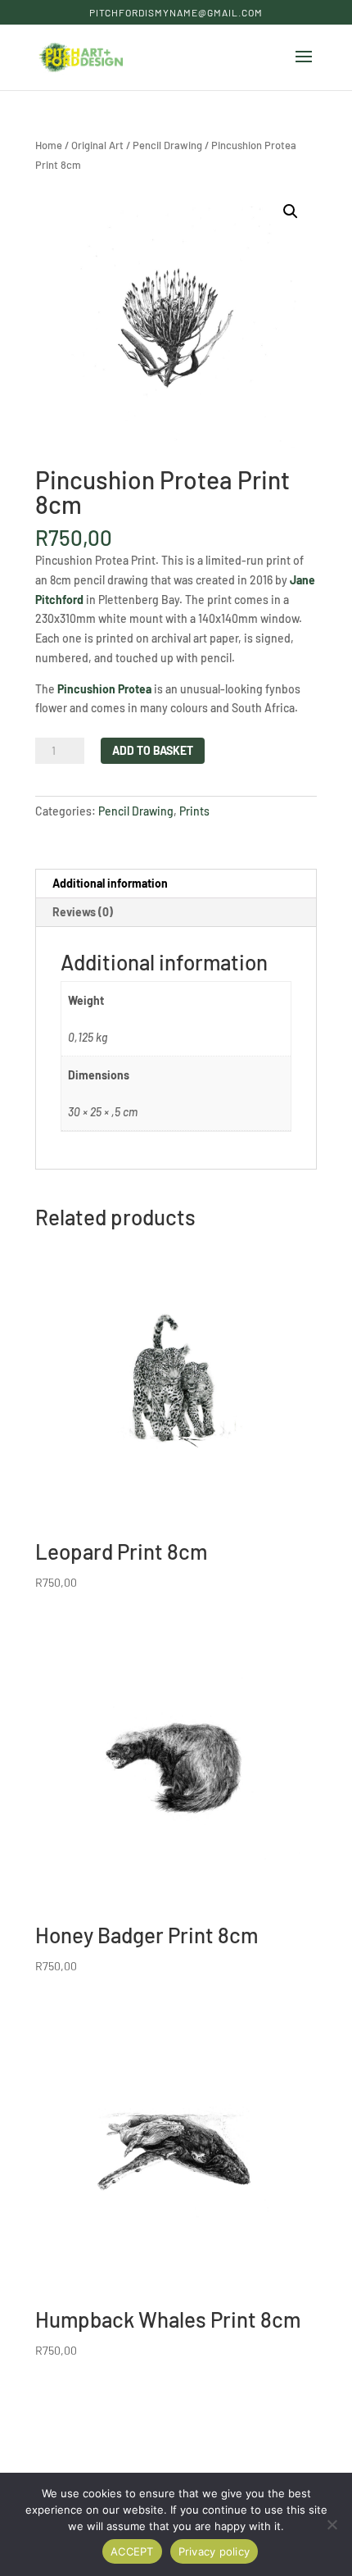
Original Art (97, 145)
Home (49, 145)
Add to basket (153, 750)
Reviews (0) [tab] (83, 912)
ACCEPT (132, 2551)
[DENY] (332, 2524)
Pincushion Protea (104, 689)
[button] (291, 211)
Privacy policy (214, 2551)
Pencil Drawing (167, 145)
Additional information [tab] (110, 883)
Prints (194, 811)
